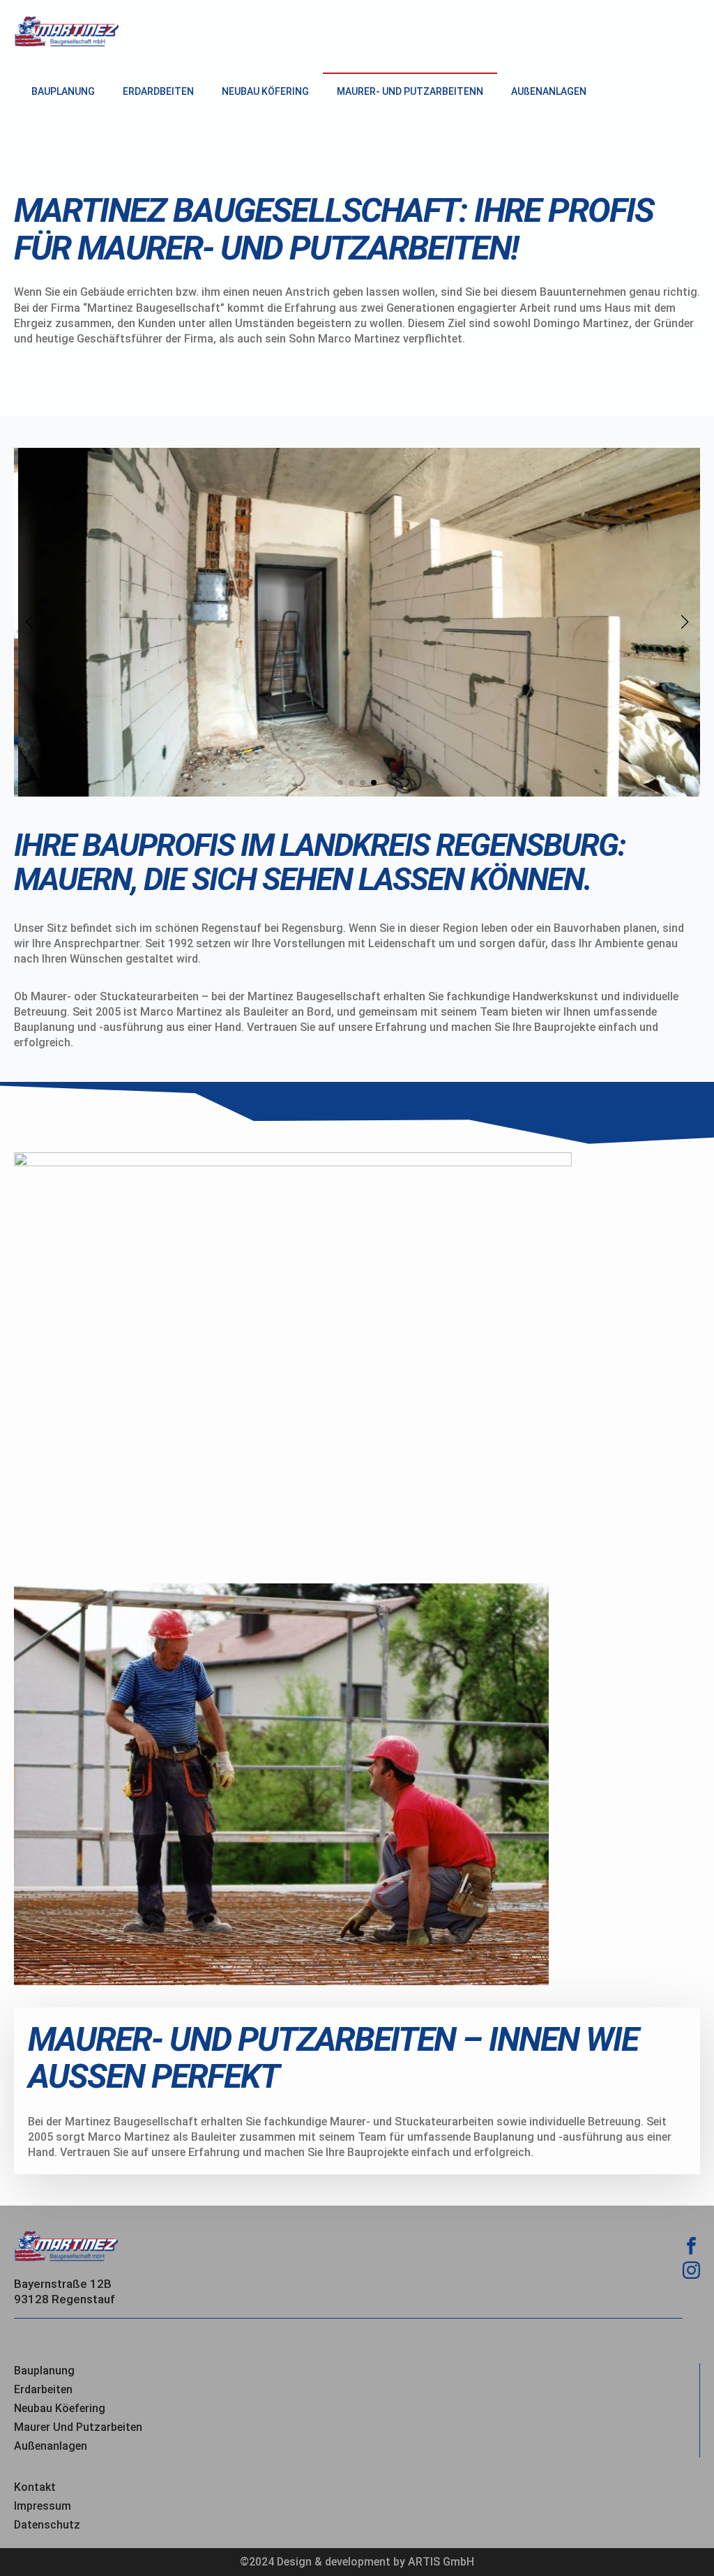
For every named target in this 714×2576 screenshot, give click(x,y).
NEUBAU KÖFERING (265, 91)
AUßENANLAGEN (549, 91)
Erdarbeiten (43, 2389)
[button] (29, 622)
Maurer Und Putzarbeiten (78, 2427)
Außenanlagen (51, 2446)
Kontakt (35, 2487)
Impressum (43, 2506)
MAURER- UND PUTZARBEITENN (410, 91)
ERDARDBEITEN (158, 91)
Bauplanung (44, 2371)
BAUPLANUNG (63, 91)
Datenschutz (47, 2525)
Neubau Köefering (60, 2408)
